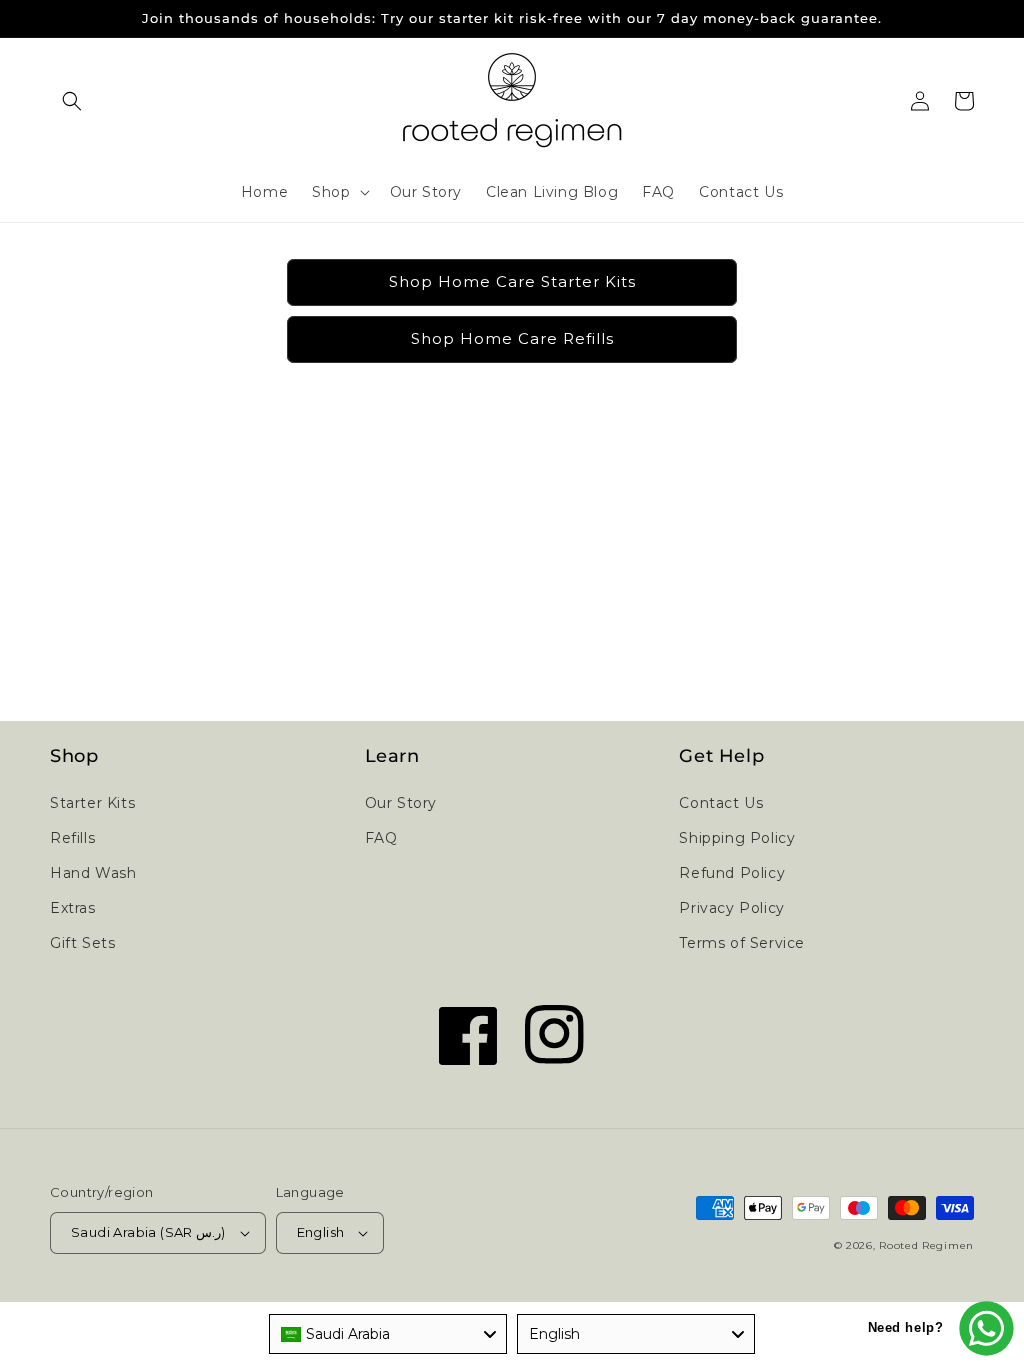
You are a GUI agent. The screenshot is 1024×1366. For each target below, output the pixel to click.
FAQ (381, 838)
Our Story (401, 803)
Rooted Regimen (926, 1245)
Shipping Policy (737, 838)
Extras (73, 908)
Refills (72, 838)
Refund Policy (732, 873)
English (321, 1232)
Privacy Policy (731, 908)
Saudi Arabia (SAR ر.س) (148, 1232)
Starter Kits (92, 803)
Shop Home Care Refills (512, 338)
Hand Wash (93, 873)
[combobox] (388, 1334)
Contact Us (721, 803)
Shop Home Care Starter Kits (512, 281)
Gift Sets (82, 943)
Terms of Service (742, 943)
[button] (72, 101)
